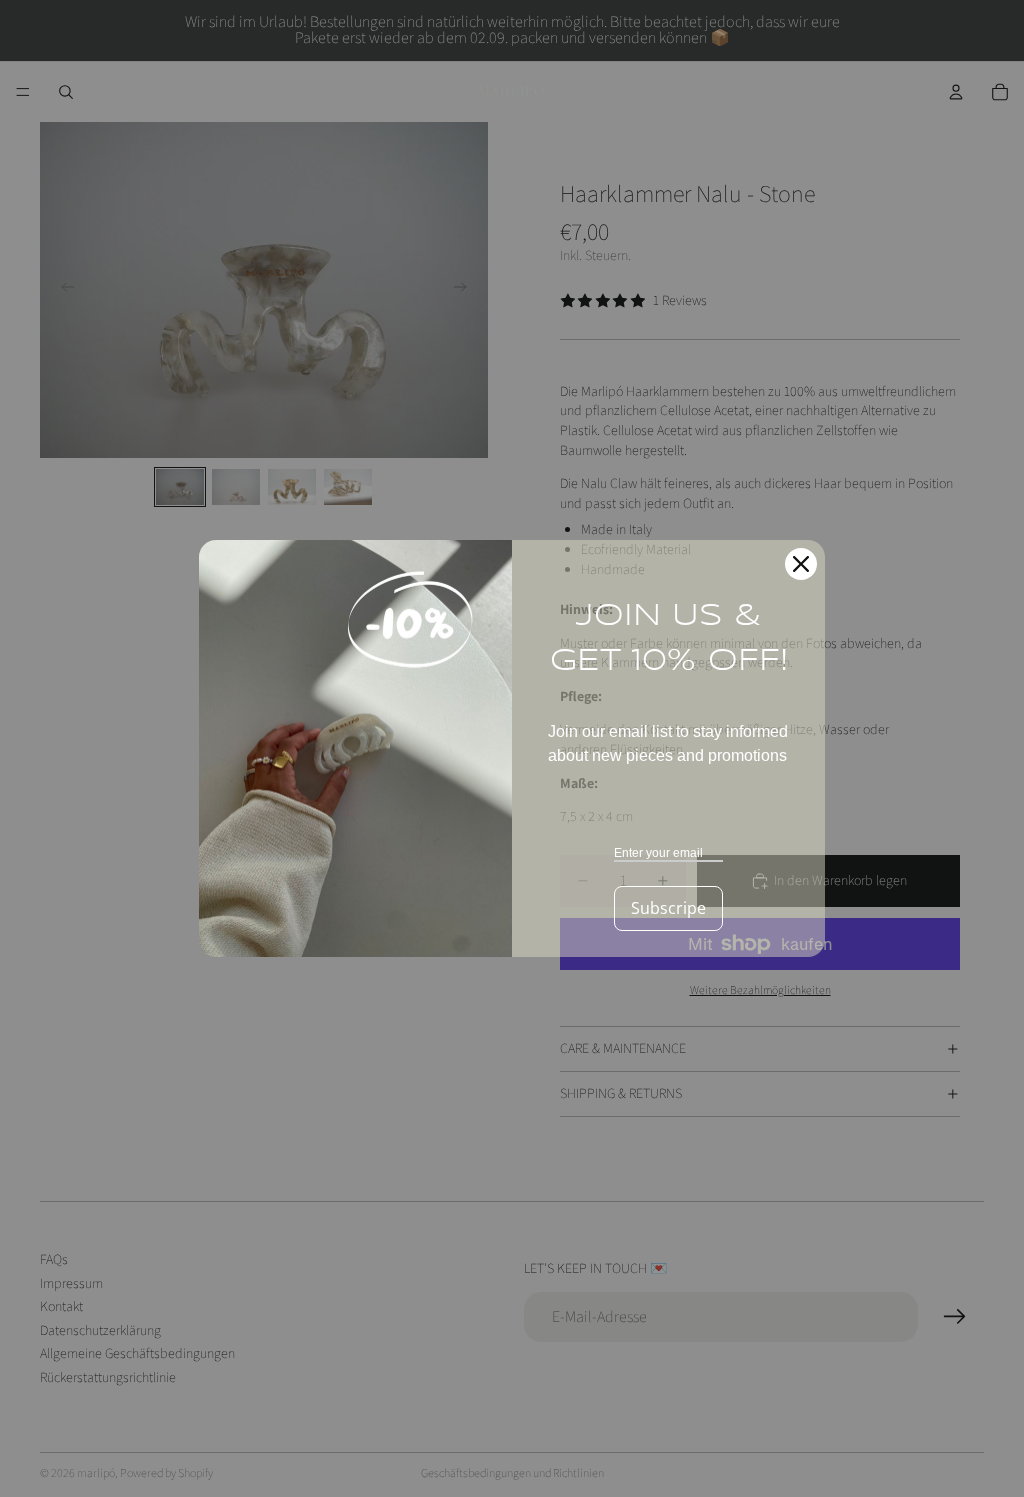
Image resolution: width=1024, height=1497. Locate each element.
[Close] (801, 564)
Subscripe (668, 908)
